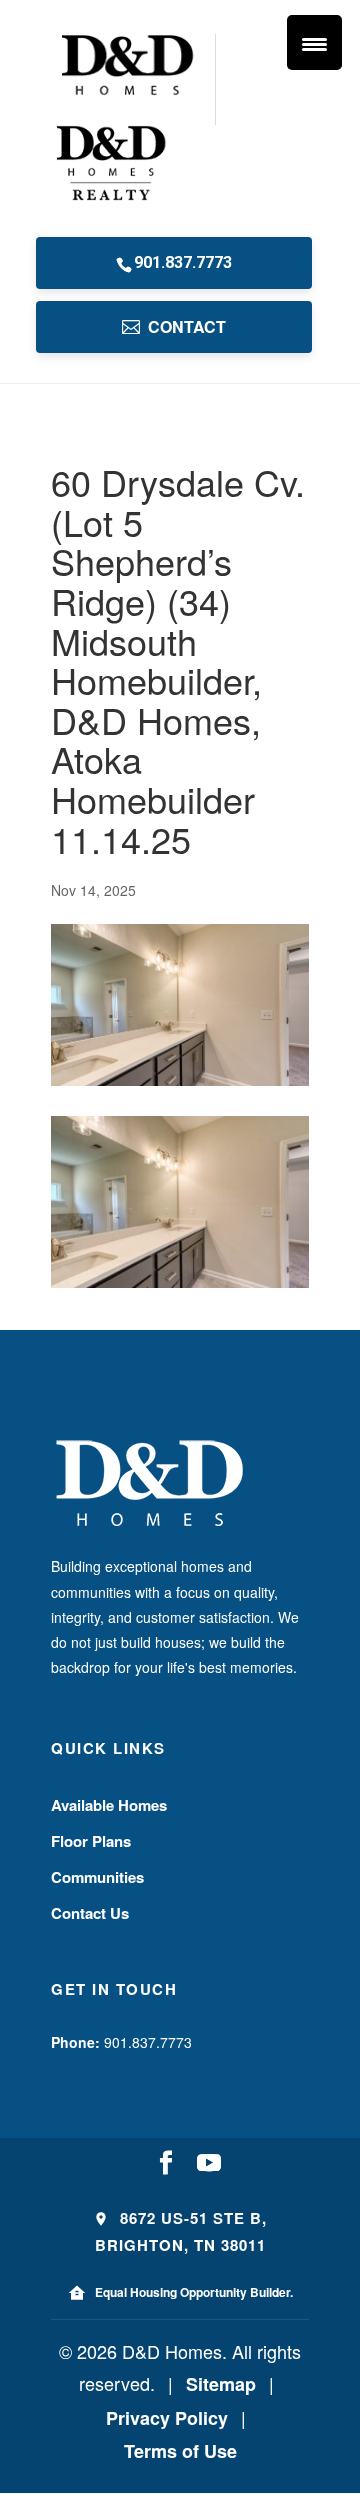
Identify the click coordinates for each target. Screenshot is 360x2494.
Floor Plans (91, 1841)
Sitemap (221, 2384)
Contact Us (90, 1913)
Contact (187, 326)
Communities (97, 1877)
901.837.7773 (183, 262)
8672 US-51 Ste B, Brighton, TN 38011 (181, 2231)
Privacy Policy (167, 2418)
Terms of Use (180, 2451)
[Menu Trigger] (314, 42)
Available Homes (109, 1805)
